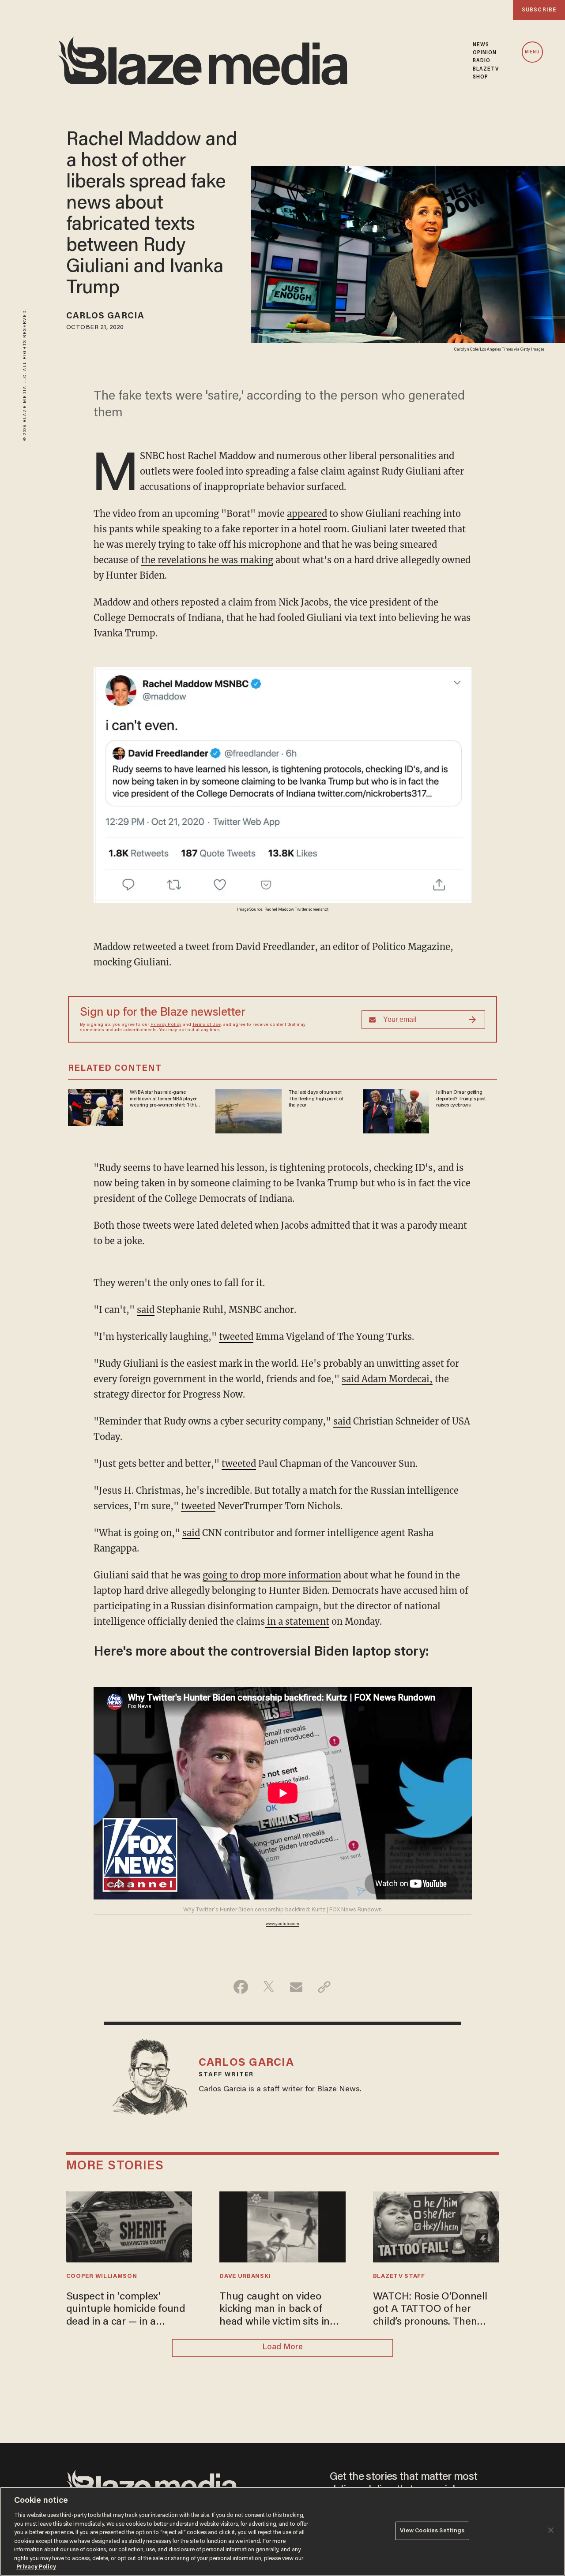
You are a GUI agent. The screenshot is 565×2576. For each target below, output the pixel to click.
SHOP (480, 77)
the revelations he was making (207, 560)
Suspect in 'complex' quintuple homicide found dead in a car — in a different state (126, 2310)
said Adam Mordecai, (387, 1379)
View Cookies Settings (432, 2531)
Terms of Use (207, 1025)
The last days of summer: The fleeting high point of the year (316, 1099)
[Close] (551, 2530)
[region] (282, 2531)
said (146, 1310)
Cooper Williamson (102, 2277)
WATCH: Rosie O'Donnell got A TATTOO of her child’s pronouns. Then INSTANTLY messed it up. (431, 2310)
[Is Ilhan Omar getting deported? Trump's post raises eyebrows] (396, 1110)
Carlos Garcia (105, 316)
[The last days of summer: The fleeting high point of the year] (249, 1110)
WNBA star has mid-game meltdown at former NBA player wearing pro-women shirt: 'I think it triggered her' (166, 1099)
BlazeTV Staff (399, 2277)
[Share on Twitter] (269, 1987)
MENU (532, 52)
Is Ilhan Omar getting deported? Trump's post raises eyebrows (461, 1099)
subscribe (539, 10)
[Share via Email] (296, 1987)
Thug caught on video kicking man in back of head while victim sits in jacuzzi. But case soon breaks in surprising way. (276, 2310)
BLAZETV (486, 69)
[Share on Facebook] (241, 1987)
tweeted (236, 1337)
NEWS (481, 45)
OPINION (485, 53)
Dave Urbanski (245, 2277)
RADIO (482, 61)
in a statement (297, 1621)
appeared (307, 514)
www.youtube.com (282, 1924)
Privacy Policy (166, 1025)
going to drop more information (272, 1575)
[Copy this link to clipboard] (324, 1987)
